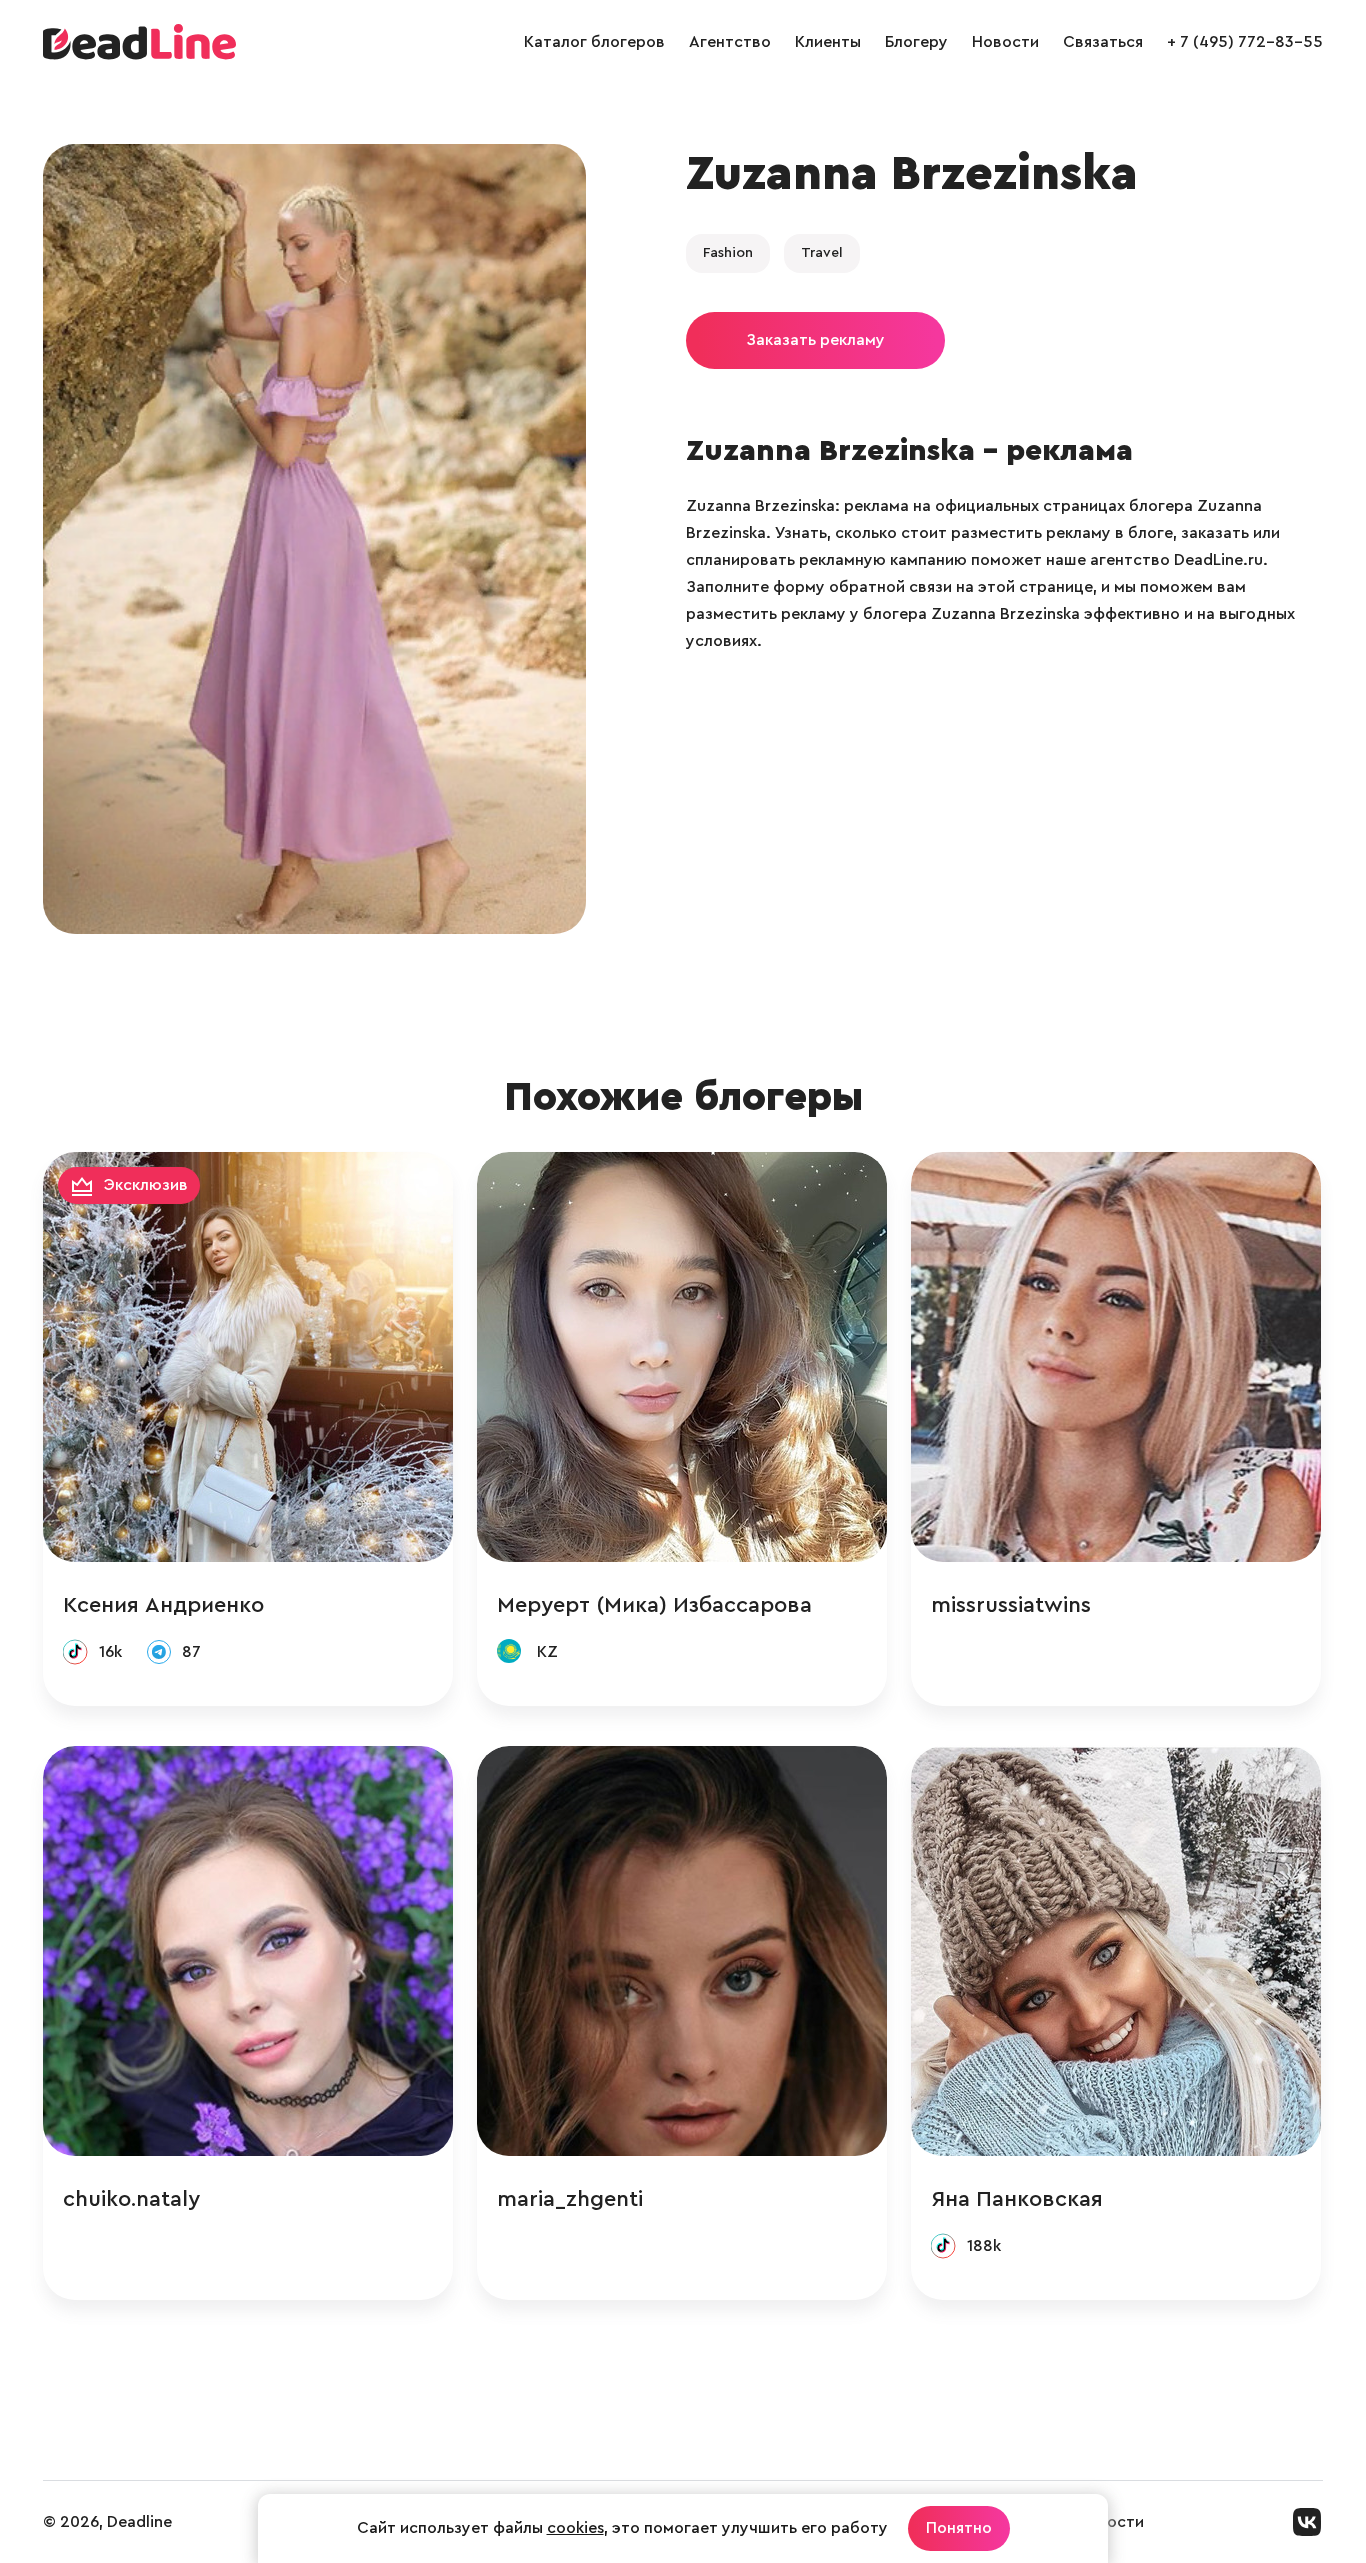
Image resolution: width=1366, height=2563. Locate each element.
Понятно (959, 2528)
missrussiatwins (1011, 1605)
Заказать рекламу (815, 340)
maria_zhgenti (570, 2199)
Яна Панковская (1017, 2199)
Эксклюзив (146, 1185)
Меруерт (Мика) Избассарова (654, 1605)
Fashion (728, 253)
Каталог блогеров (594, 42)
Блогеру (916, 42)
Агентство (730, 42)
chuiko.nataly (131, 2199)
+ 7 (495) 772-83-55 (1245, 42)
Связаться (1103, 42)
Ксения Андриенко (163, 1605)
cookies (575, 2528)
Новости (1005, 42)
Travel (822, 253)
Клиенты (828, 42)
